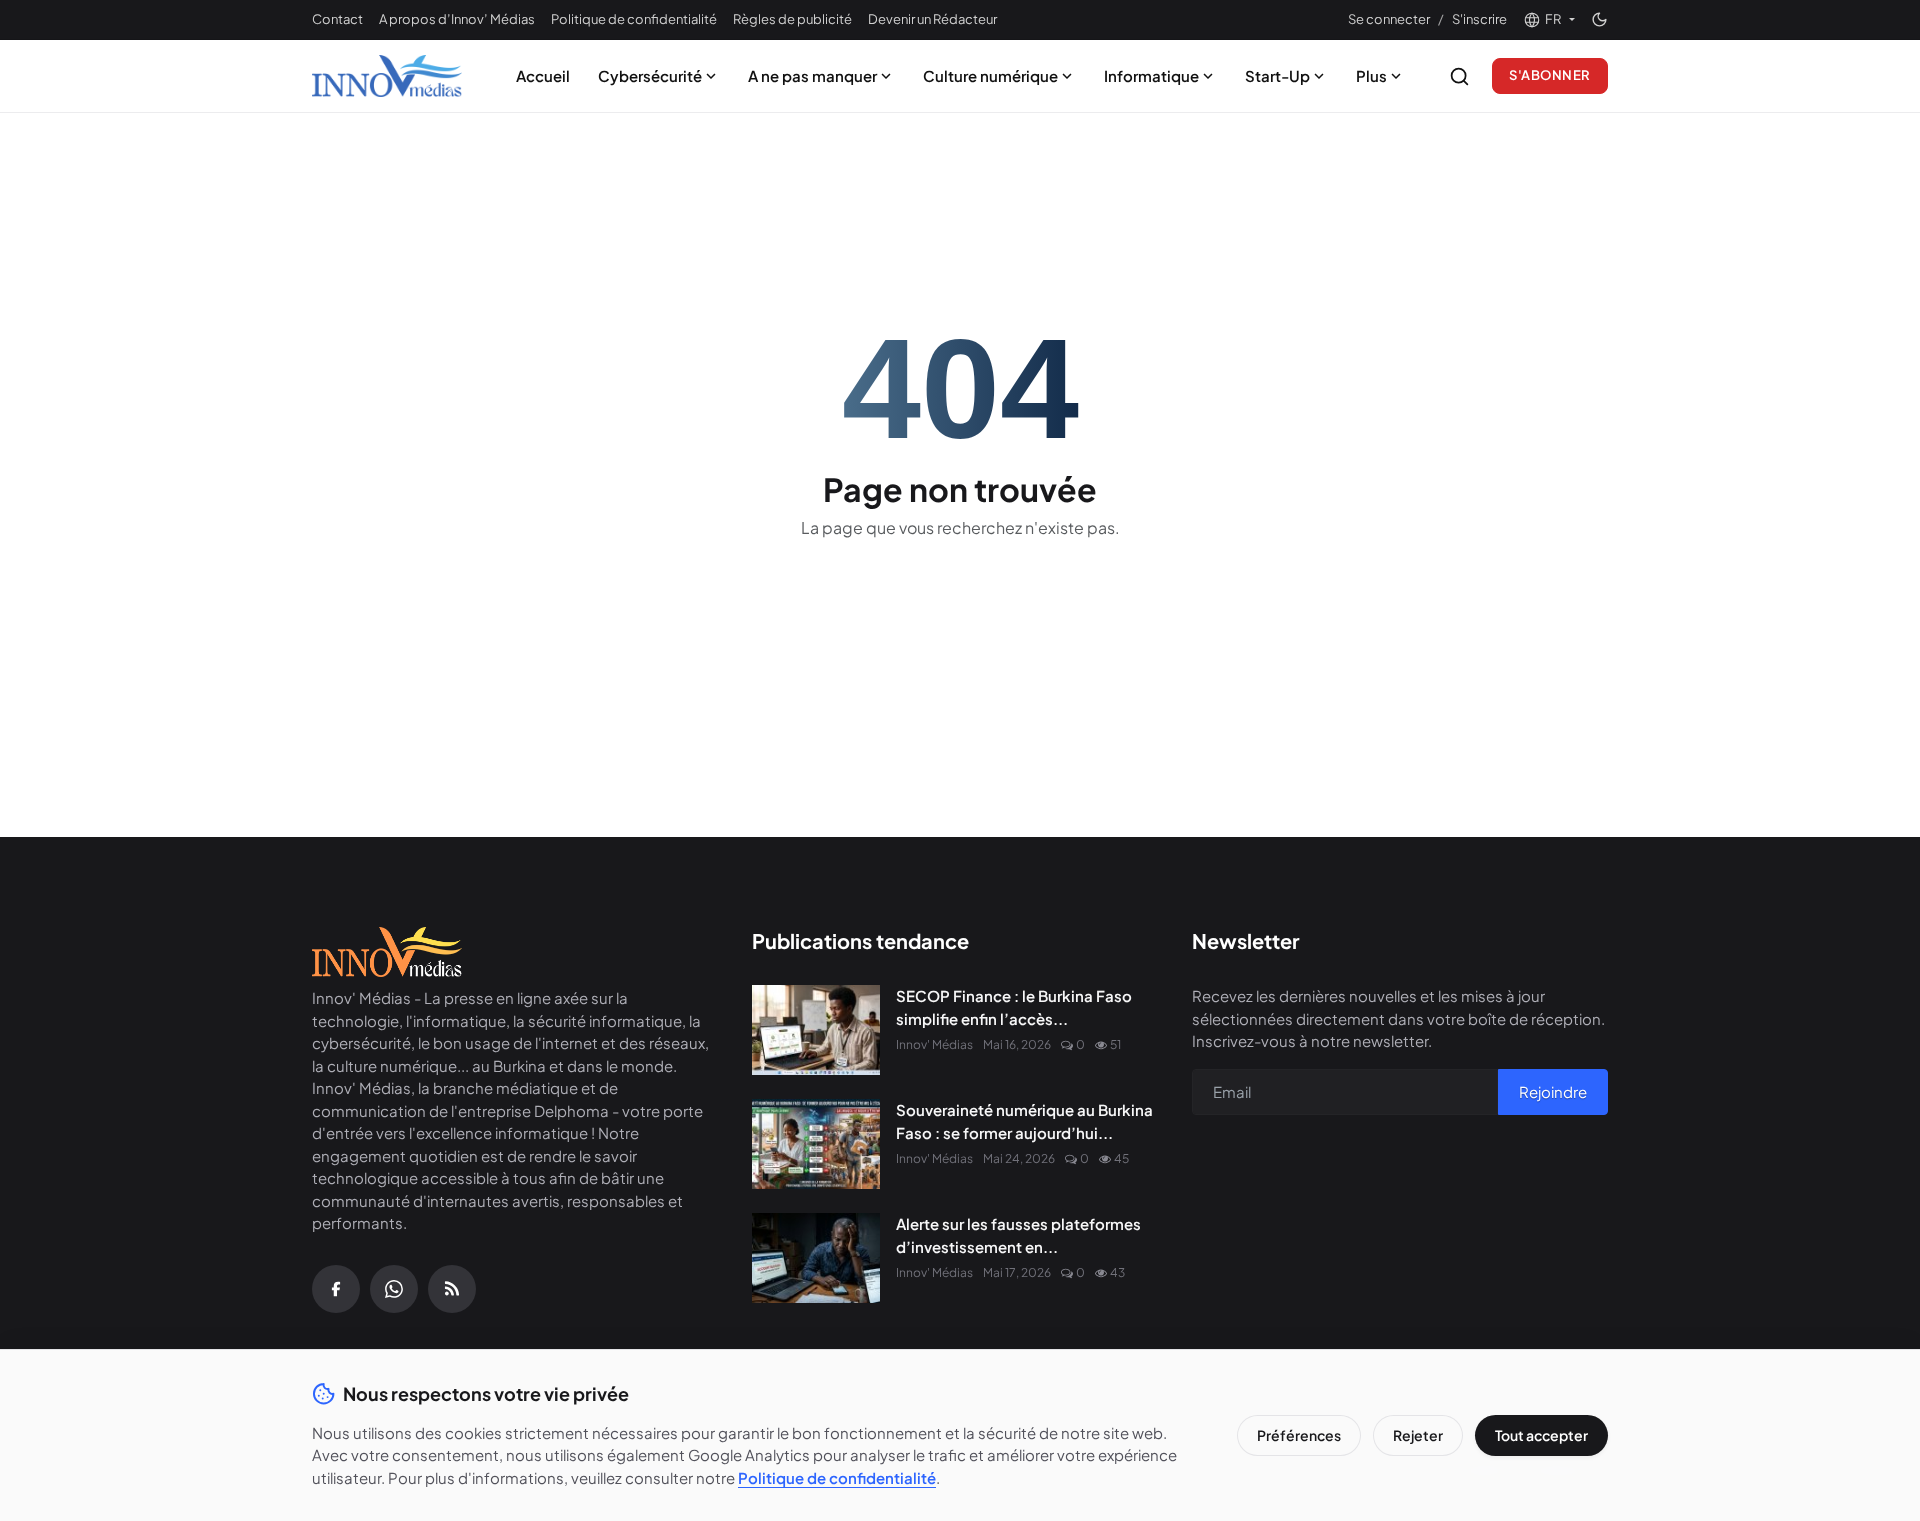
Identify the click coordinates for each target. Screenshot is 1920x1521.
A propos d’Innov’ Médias (457, 19)
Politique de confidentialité (634, 19)
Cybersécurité (650, 75)
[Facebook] (336, 1289)
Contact (337, 19)
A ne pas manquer (812, 75)
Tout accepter (1541, 1435)
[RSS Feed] (452, 1289)
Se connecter (1389, 19)
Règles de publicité (792, 19)
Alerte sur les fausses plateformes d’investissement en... (1018, 1235)
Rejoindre (1553, 1091)
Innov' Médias (934, 1044)
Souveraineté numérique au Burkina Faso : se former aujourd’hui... (1024, 1121)
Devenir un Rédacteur (932, 19)
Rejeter (1418, 1435)
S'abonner (1550, 75)
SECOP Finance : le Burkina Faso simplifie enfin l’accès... (1014, 1007)
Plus (1371, 75)
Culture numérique (990, 75)
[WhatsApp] (394, 1289)
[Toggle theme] (1599, 19)
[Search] (1459, 76)
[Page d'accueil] (387, 76)
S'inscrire (1479, 19)
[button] (1549, 20)
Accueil (543, 75)
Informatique (1151, 75)
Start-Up (1277, 75)
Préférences (1299, 1435)
